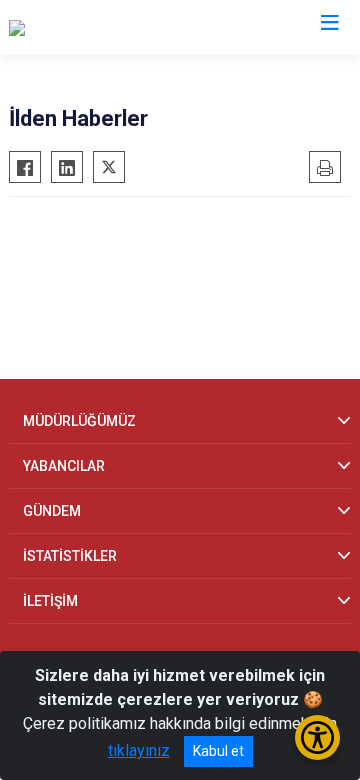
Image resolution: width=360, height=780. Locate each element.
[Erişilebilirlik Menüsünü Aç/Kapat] (317, 737)
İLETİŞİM (50, 601)
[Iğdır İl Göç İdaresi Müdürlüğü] (111, 27)
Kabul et (218, 751)
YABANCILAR (64, 466)
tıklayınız (139, 750)
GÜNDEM (52, 511)
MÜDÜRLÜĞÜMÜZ (79, 421)
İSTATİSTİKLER (70, 556)
